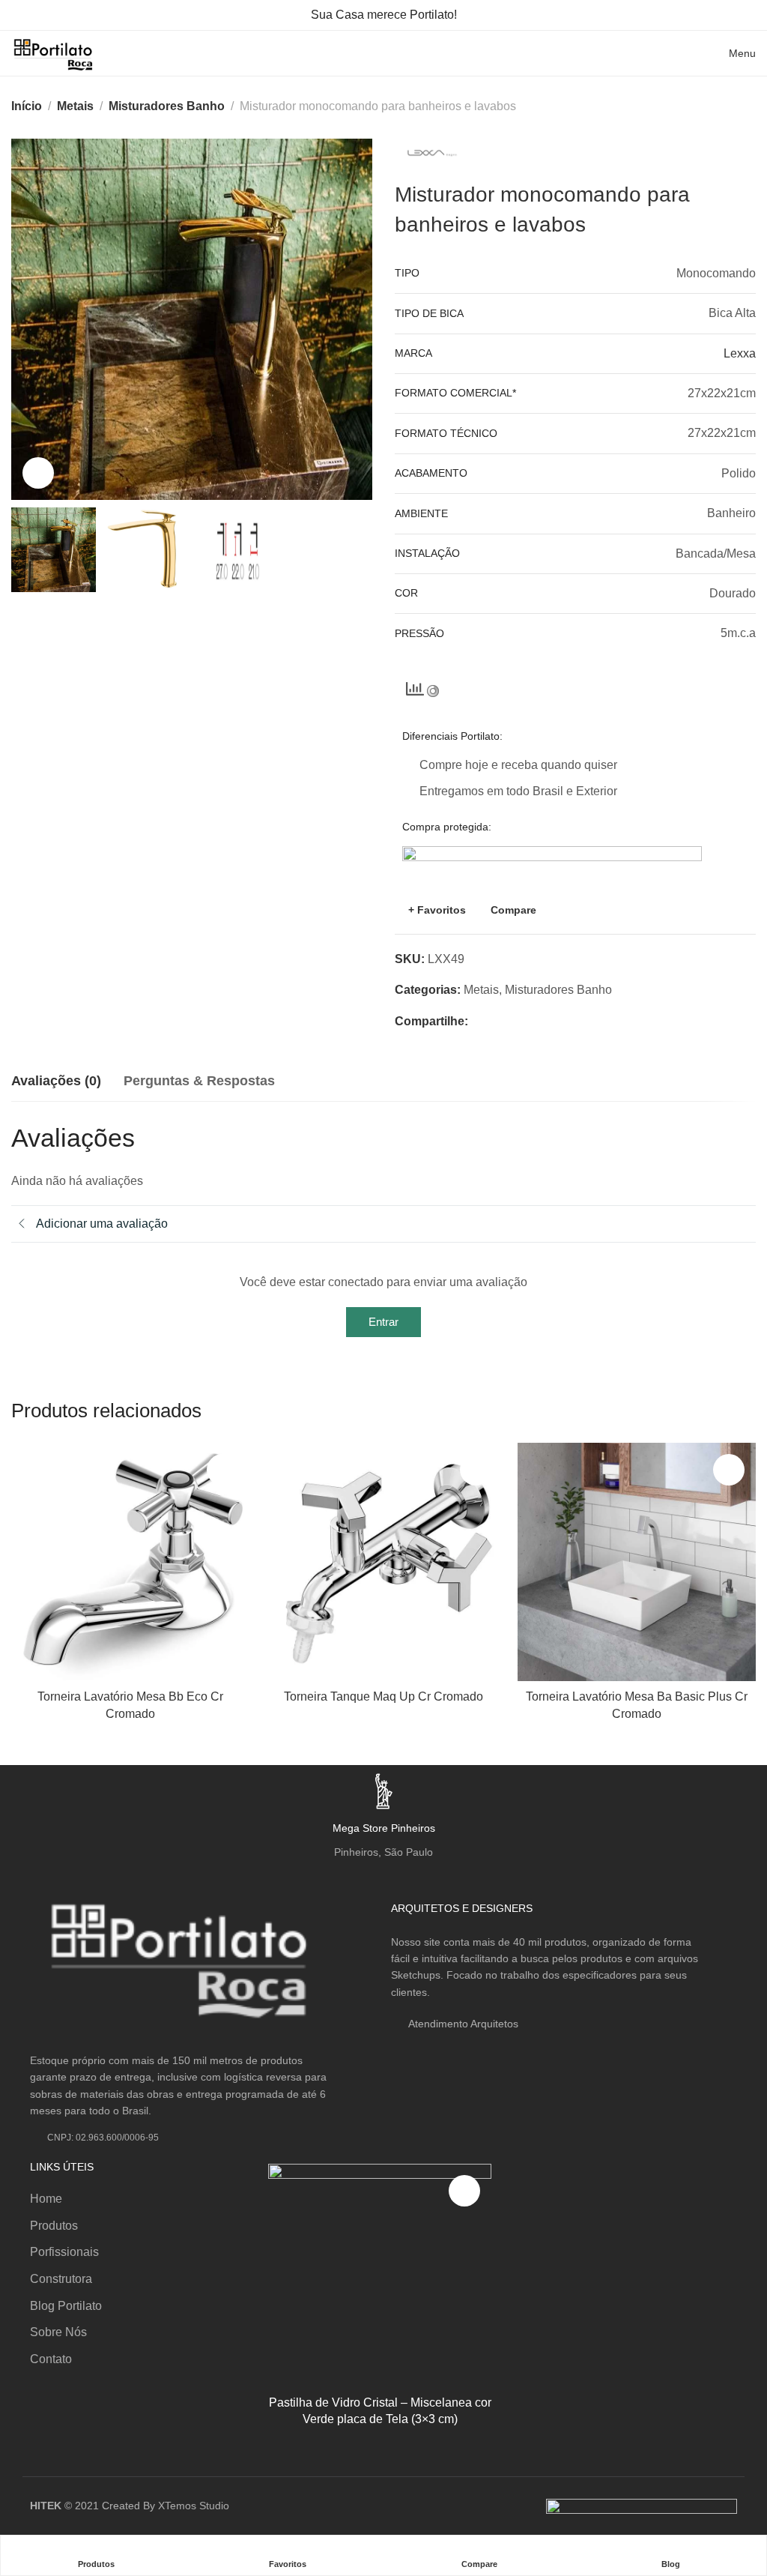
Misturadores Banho (167, 106)
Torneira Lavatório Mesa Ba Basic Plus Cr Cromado (637, 1705)
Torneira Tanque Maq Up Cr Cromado (383, 1696)
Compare (513, 910)
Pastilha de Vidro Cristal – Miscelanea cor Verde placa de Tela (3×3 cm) (380, 2411)
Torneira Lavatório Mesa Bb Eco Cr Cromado (130, 1705)
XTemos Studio (194, 2506)
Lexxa (740, 353)
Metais (75, 106)
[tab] (56, 1082)
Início (27, 106)
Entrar (383, 1322)
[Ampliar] (38, 473)
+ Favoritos (437, 910)
